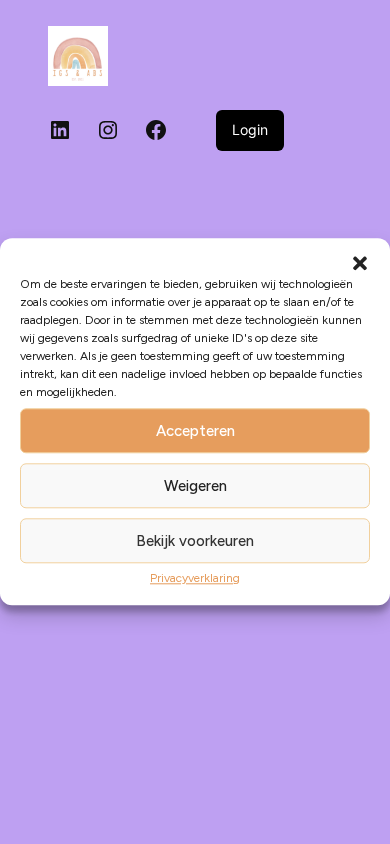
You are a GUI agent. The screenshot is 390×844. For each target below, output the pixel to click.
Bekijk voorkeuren (195, 541)
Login (250, 129)
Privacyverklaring (195, 578)
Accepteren (195, 431)
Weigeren (195, 486)
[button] (360, 263)
